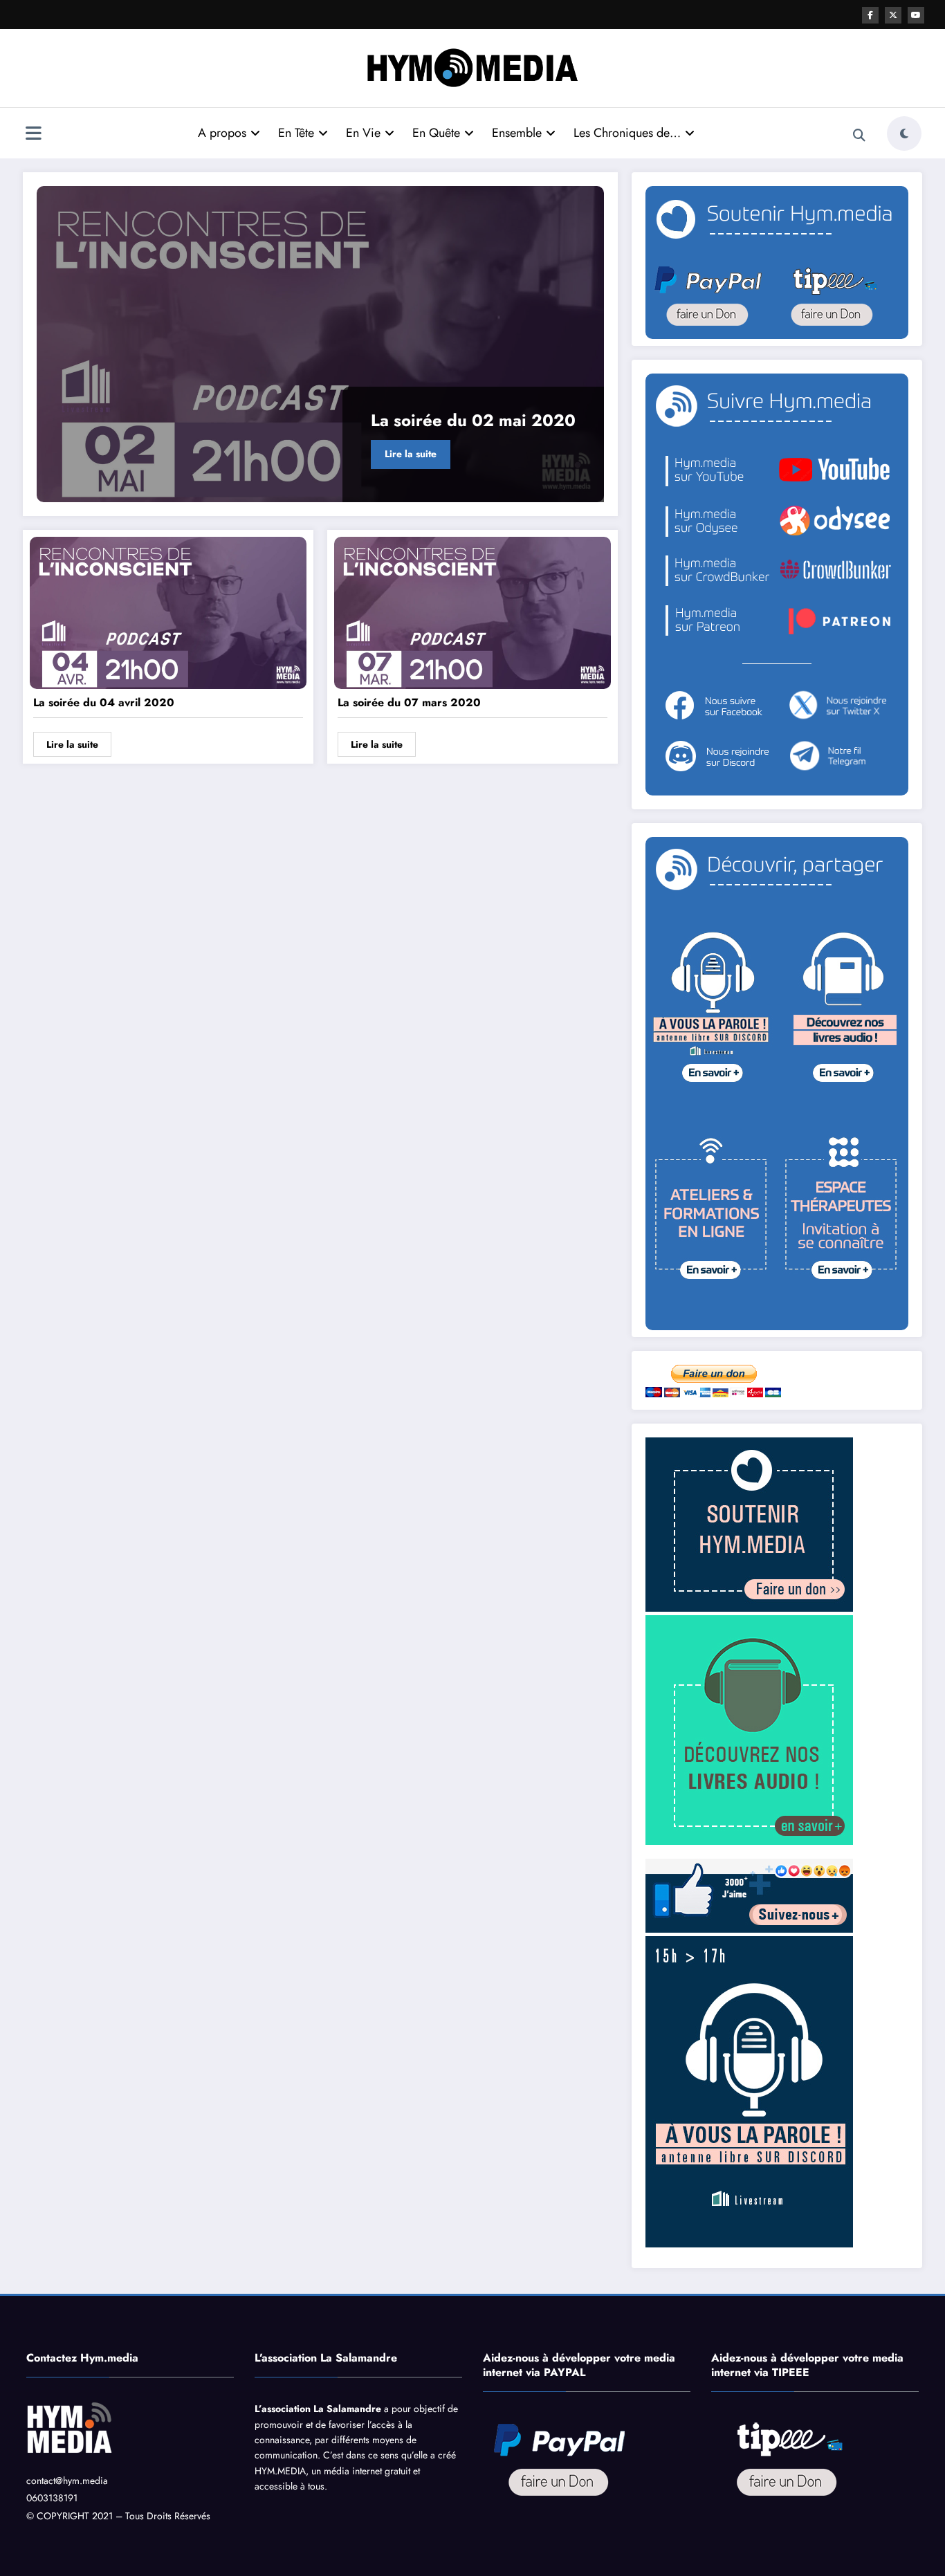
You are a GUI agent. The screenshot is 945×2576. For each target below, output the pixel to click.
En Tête (296, 133)
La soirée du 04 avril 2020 (104, 702)
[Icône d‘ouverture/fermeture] (33, 135)
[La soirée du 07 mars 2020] (472, 612)
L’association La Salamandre (318, 2409)
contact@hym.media (67, 2481)
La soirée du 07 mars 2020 (409, 702)
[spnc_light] (904, 134)
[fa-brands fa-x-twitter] (893, 15)
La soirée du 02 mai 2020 (473, 420)
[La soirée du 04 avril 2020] (168, 612)
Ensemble (517, 133)
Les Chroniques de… (627, 133)
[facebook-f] (870, 15)
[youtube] (916, 15)
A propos (222, 133)
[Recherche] (859, 136)
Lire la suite (411, 454)
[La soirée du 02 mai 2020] (320, 344)
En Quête (436, 133)
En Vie (363, 133)
